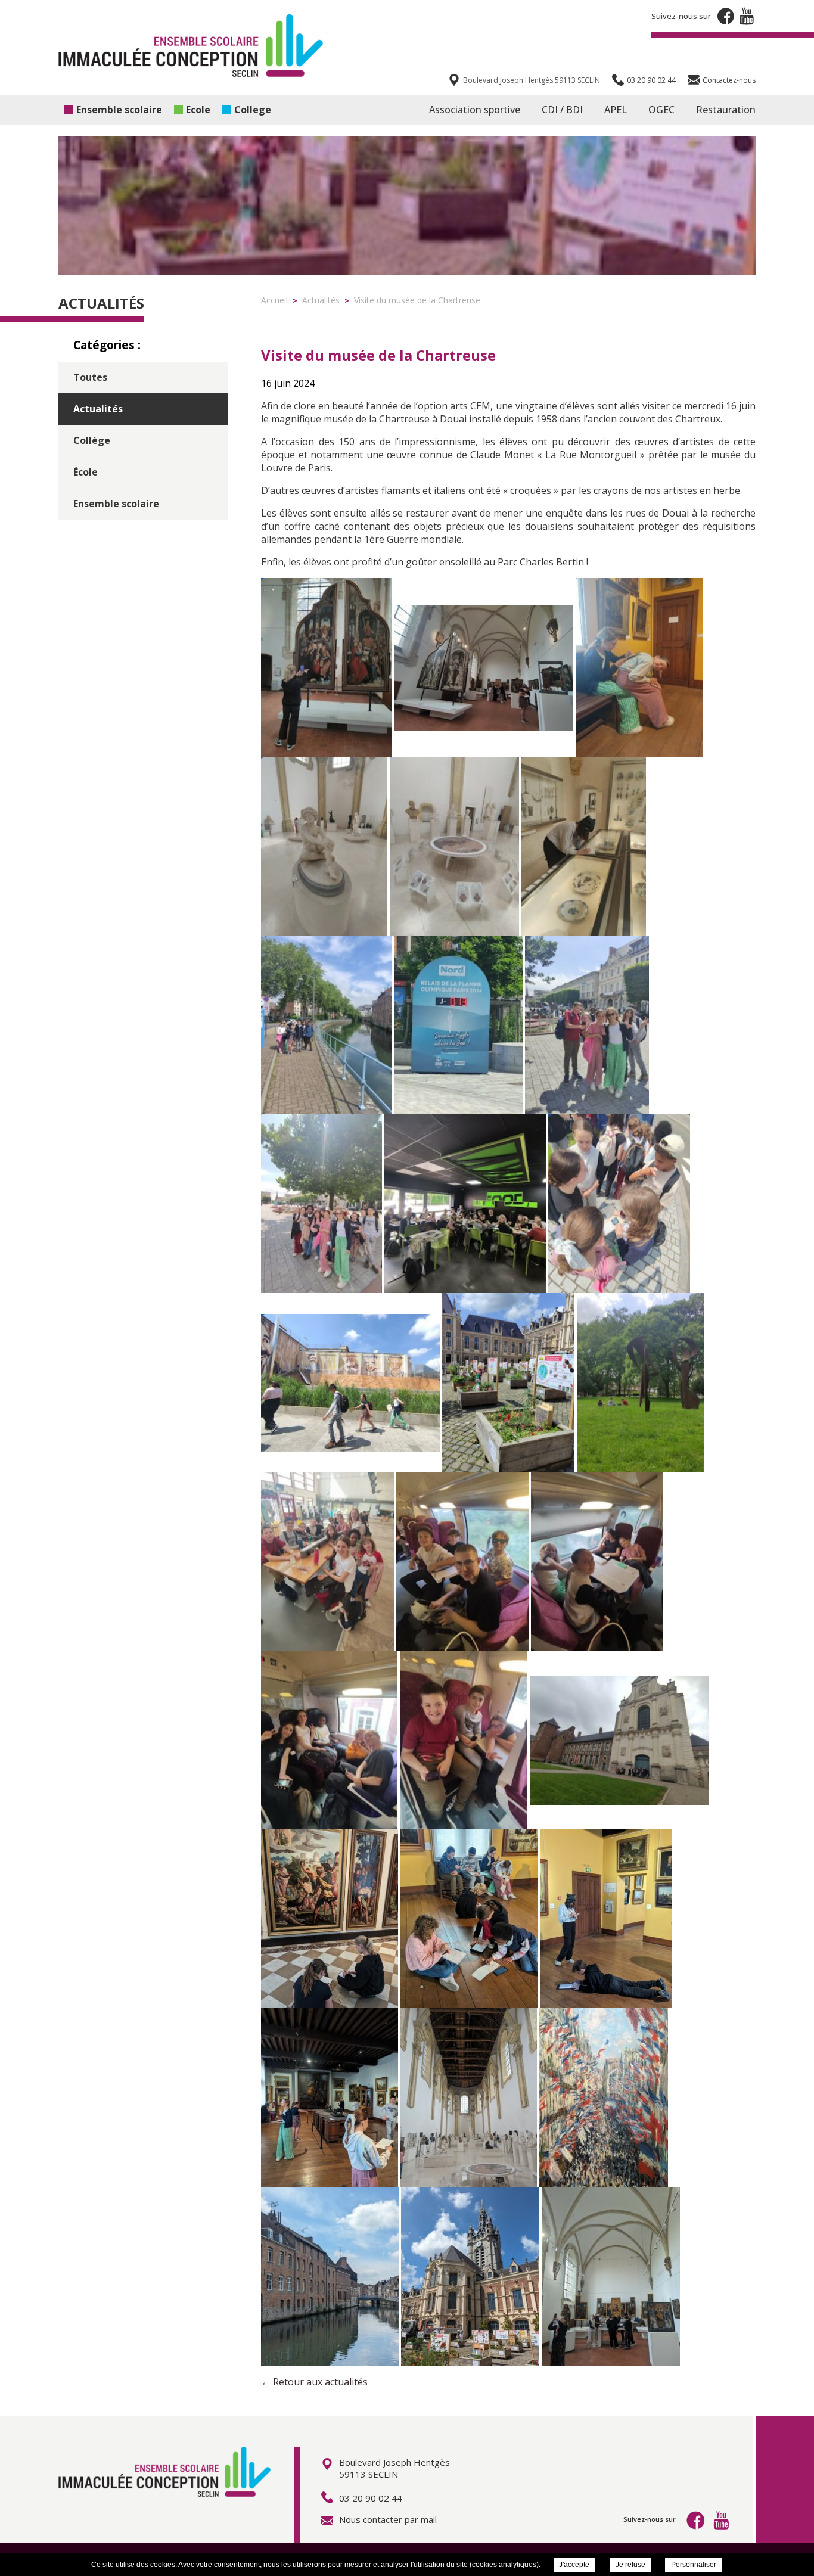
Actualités (98, 409)
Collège (92, 440)
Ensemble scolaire (119, 110)
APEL (616, 110)
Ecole (198, 110)
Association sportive (475, 110)
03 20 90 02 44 (371, 2498)
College (253, 110)
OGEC (661, 110)
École (86, 472)
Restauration (726, 110)
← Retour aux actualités (314, 2382)
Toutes (90, 377)
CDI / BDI (562, 110)
